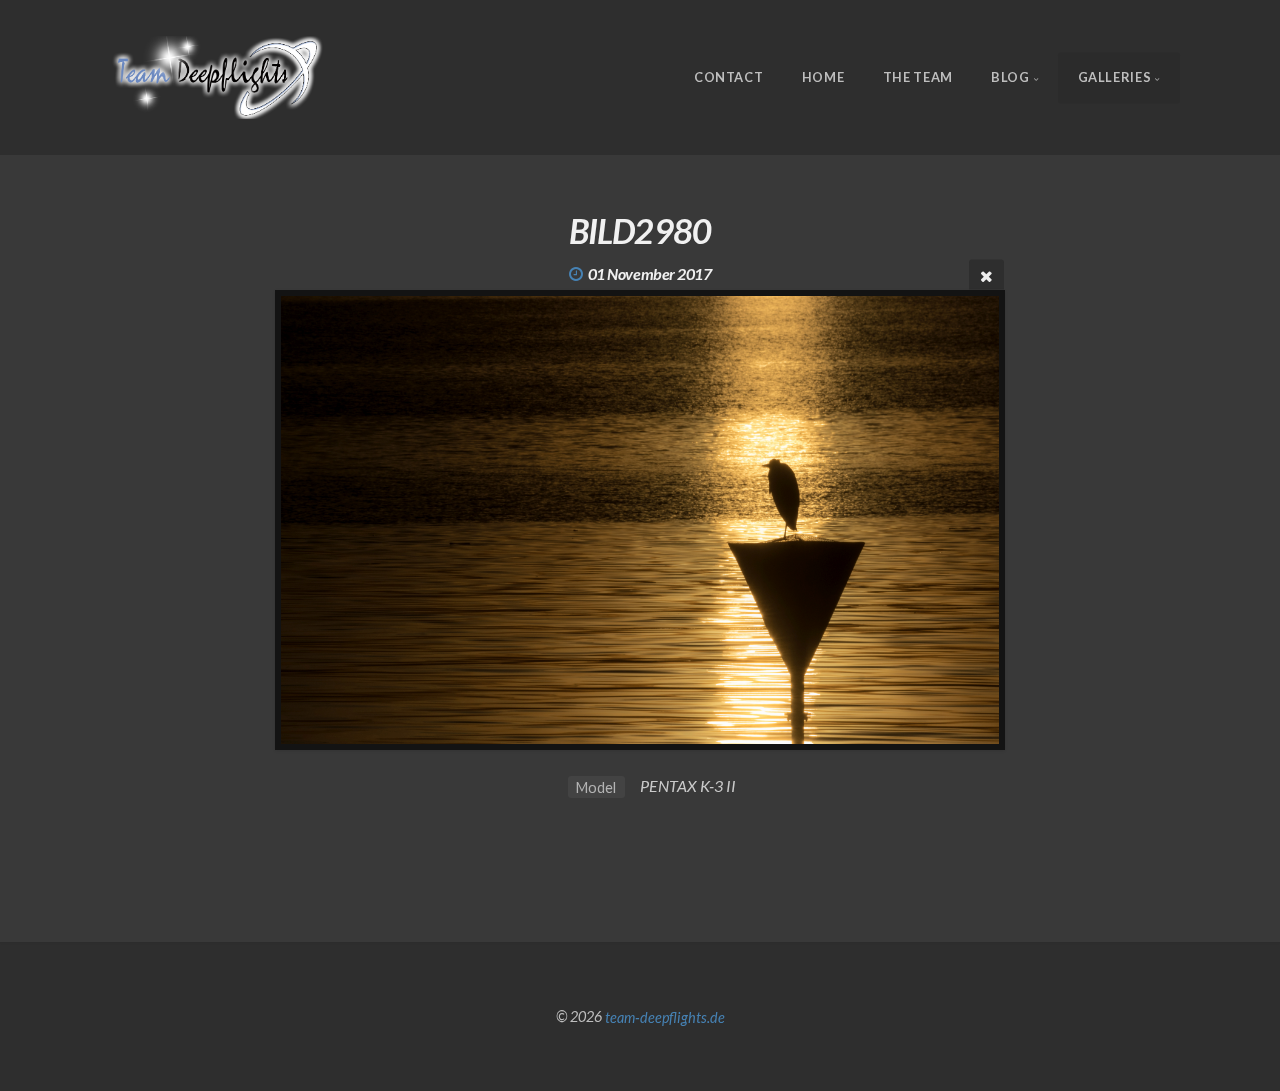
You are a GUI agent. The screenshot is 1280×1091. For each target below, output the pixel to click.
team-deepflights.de (665, 1016)
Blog (1010, 77)
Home (823, 77)
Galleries (1115, 77)
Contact (728, 77)
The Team (918, 77)
